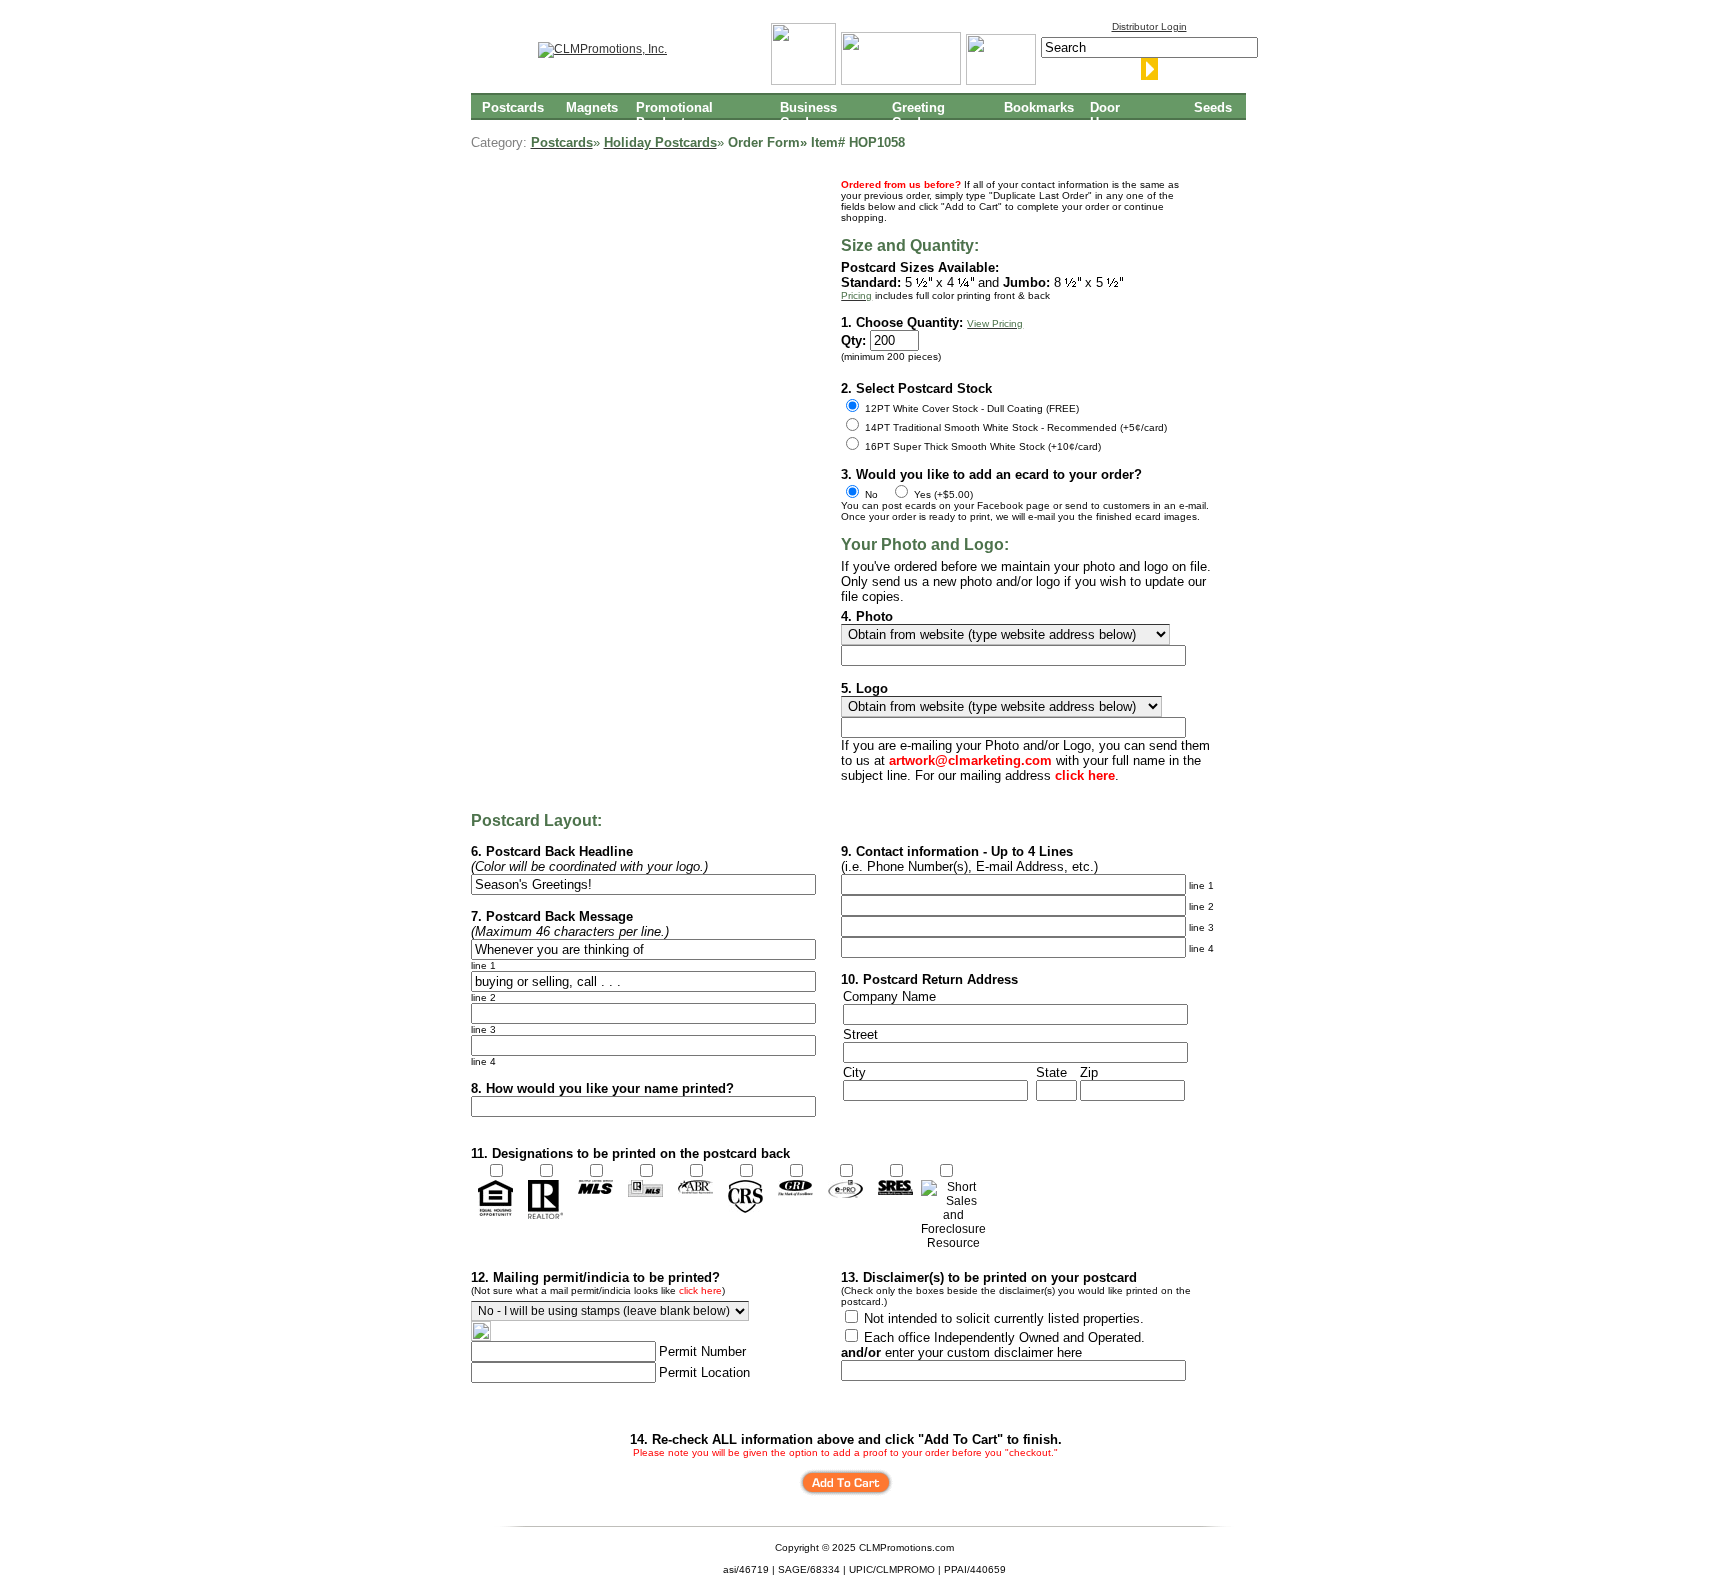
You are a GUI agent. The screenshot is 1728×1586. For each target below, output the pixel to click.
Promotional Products (674, 114)
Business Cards (808, 114)
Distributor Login (1149, 26)
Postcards (513, 107)
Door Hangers (1115, 114)
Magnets (592, 107)
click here (700, 1290)
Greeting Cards (918, 114)
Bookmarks (1039, 107)
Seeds (1213, 107)
